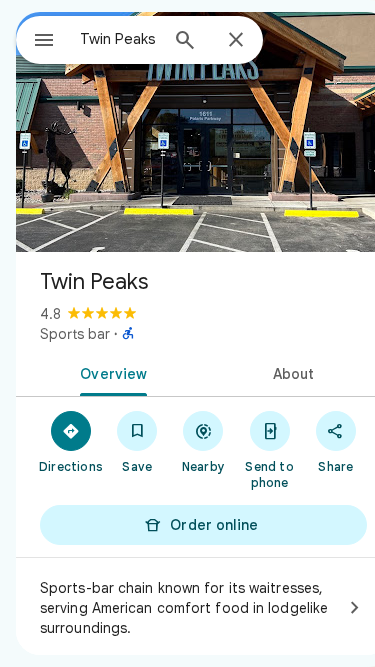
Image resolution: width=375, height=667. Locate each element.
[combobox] (118, 39)
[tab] (110, 372)
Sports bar (75, 334)
